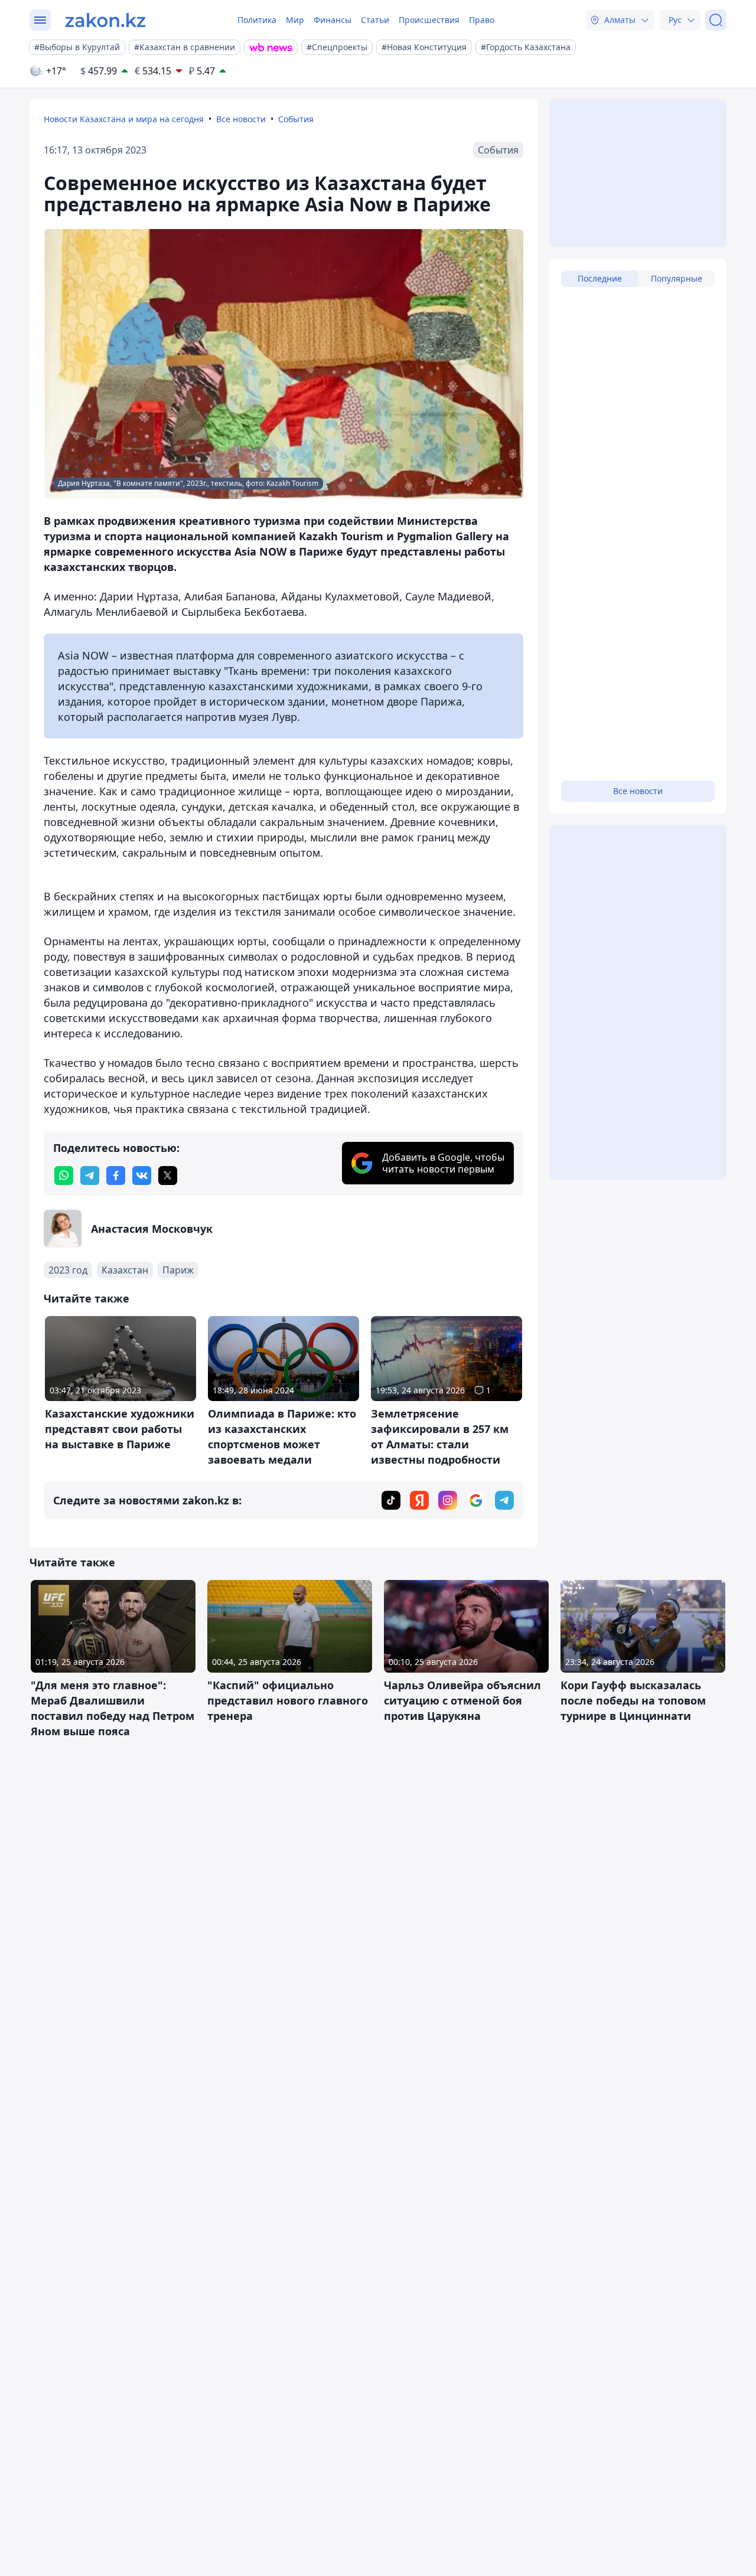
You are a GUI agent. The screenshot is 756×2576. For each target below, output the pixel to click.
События (296, 119)
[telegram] (90, 1176)
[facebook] (116, 1176)
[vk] (142, 1176)
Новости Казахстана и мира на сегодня (124, 119)
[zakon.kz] (105, 20)
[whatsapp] (64, 1176)
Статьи (375, 20)
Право (482, 20)
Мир (295, 20)
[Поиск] (716, 20)
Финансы (333, 20)
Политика (257, 20)
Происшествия (429, 20)
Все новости (241, 119)
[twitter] (168, 1176)
